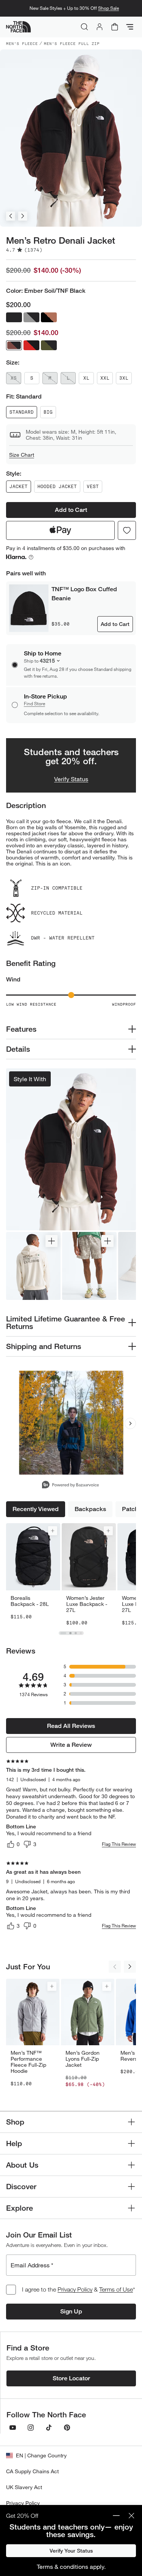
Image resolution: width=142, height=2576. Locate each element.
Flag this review (119, 1844)
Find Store (34, 704)
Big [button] (48, 412)
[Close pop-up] (131, 2516)
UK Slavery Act (24, 2487)
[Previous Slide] (11, 216)
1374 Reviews (34, 1694)
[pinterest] (67, 2428)
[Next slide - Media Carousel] (130, 1423)
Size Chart (22, 455)
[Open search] (84, 27)
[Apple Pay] (60, 530)
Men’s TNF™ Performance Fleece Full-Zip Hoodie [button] (28, 2062)
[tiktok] (49, 2428)
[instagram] (31, 2428)
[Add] (53, 1531)
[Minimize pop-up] (116, 2516)
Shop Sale (108, 8)
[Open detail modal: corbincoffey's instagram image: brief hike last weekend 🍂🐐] (71, 1423)
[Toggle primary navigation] (130, 27)
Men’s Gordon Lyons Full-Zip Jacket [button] (83, 2059)
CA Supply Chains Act (32, 2471)
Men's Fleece (22, 43)
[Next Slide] (23, 216)
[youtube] (12, 2428)
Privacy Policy (75, 2289)
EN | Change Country (41, 2455)
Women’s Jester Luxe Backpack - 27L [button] (87, 1604)
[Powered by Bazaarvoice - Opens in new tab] (70, 1486)
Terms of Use (116, 2289)
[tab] (63, 1633)
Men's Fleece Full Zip (72, 43)
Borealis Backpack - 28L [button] (30, 1601)
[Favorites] (127, 530)
